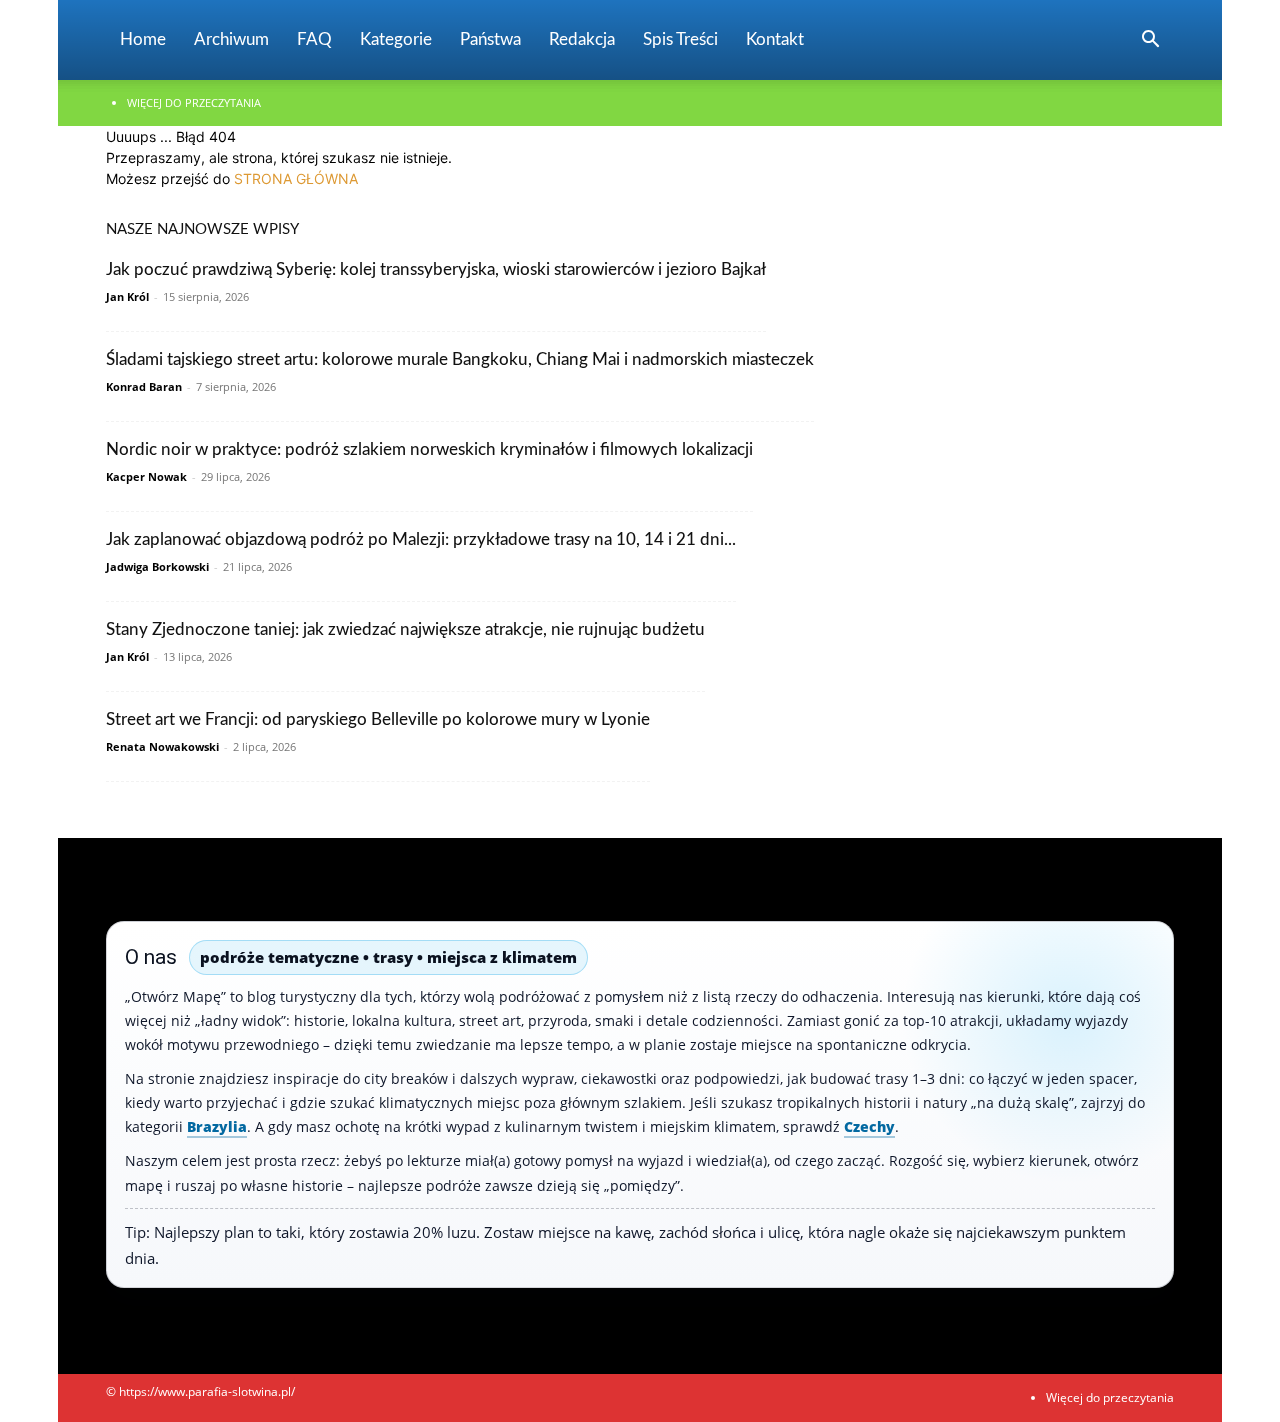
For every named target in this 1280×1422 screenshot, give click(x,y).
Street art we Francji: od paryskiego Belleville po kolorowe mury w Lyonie (378, 719)
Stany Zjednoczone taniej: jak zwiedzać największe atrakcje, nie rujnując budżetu (405, 629)
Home (143, 39)
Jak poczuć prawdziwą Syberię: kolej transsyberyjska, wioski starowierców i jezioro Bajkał (436, 269)
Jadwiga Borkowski (157, 566)
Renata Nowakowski (162, 746)
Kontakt (775, 39)
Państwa (490, 39)
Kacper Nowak (146, 476)
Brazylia (217, 1126)
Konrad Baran (144, 386)
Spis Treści (680, 39)
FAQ (314, 39)
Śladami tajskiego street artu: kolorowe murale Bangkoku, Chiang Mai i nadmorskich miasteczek (460, 359)
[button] (1150, 41)
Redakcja (582, 39)
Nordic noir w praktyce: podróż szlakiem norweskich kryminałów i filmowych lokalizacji (429, 449)
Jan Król (127, 296)
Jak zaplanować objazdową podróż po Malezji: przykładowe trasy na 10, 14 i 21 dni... (421, 539)
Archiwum (231, 39)
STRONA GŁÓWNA (296, 178)
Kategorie (396, 39)
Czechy (869, 1126)
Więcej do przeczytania (194, 102)
